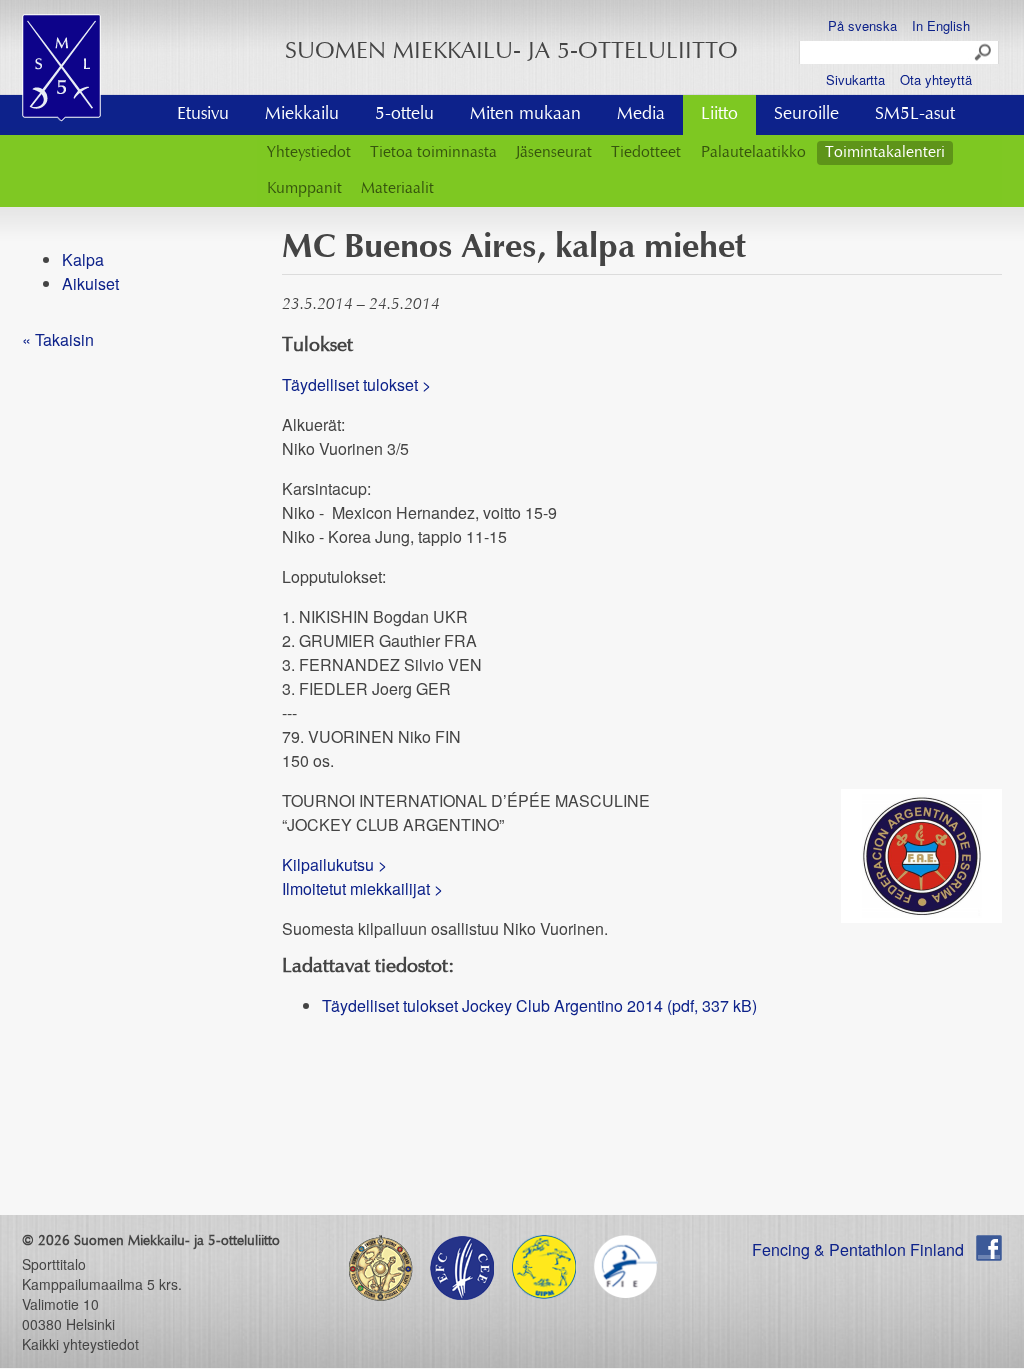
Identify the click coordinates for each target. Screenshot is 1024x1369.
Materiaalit (397, 189)
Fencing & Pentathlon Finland (858, 1249)
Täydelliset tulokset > (356, 384)
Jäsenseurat (554, 153)
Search (984, 53)
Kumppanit (304, 189)
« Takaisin (58, 339)
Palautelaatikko (753, 153)
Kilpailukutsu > (334, 864)
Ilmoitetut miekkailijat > (362, 888)
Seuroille (806, 115)
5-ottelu (404, 115)
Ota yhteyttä (936, 79)
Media (641, 115)
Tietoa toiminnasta (433, 153)
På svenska (862, 25)
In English (941, 25)
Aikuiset (90, 283)
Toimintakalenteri (885, 153)
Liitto (719, 115)
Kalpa (83, 259)
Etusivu (203, 115)
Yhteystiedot (309, 153)
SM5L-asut (915, 115)
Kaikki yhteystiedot (80, 1344)
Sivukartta (855, 79)
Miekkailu (302, 115)
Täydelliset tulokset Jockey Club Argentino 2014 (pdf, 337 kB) (539, 1005)
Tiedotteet (646, 153)
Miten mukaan (525, 115)
